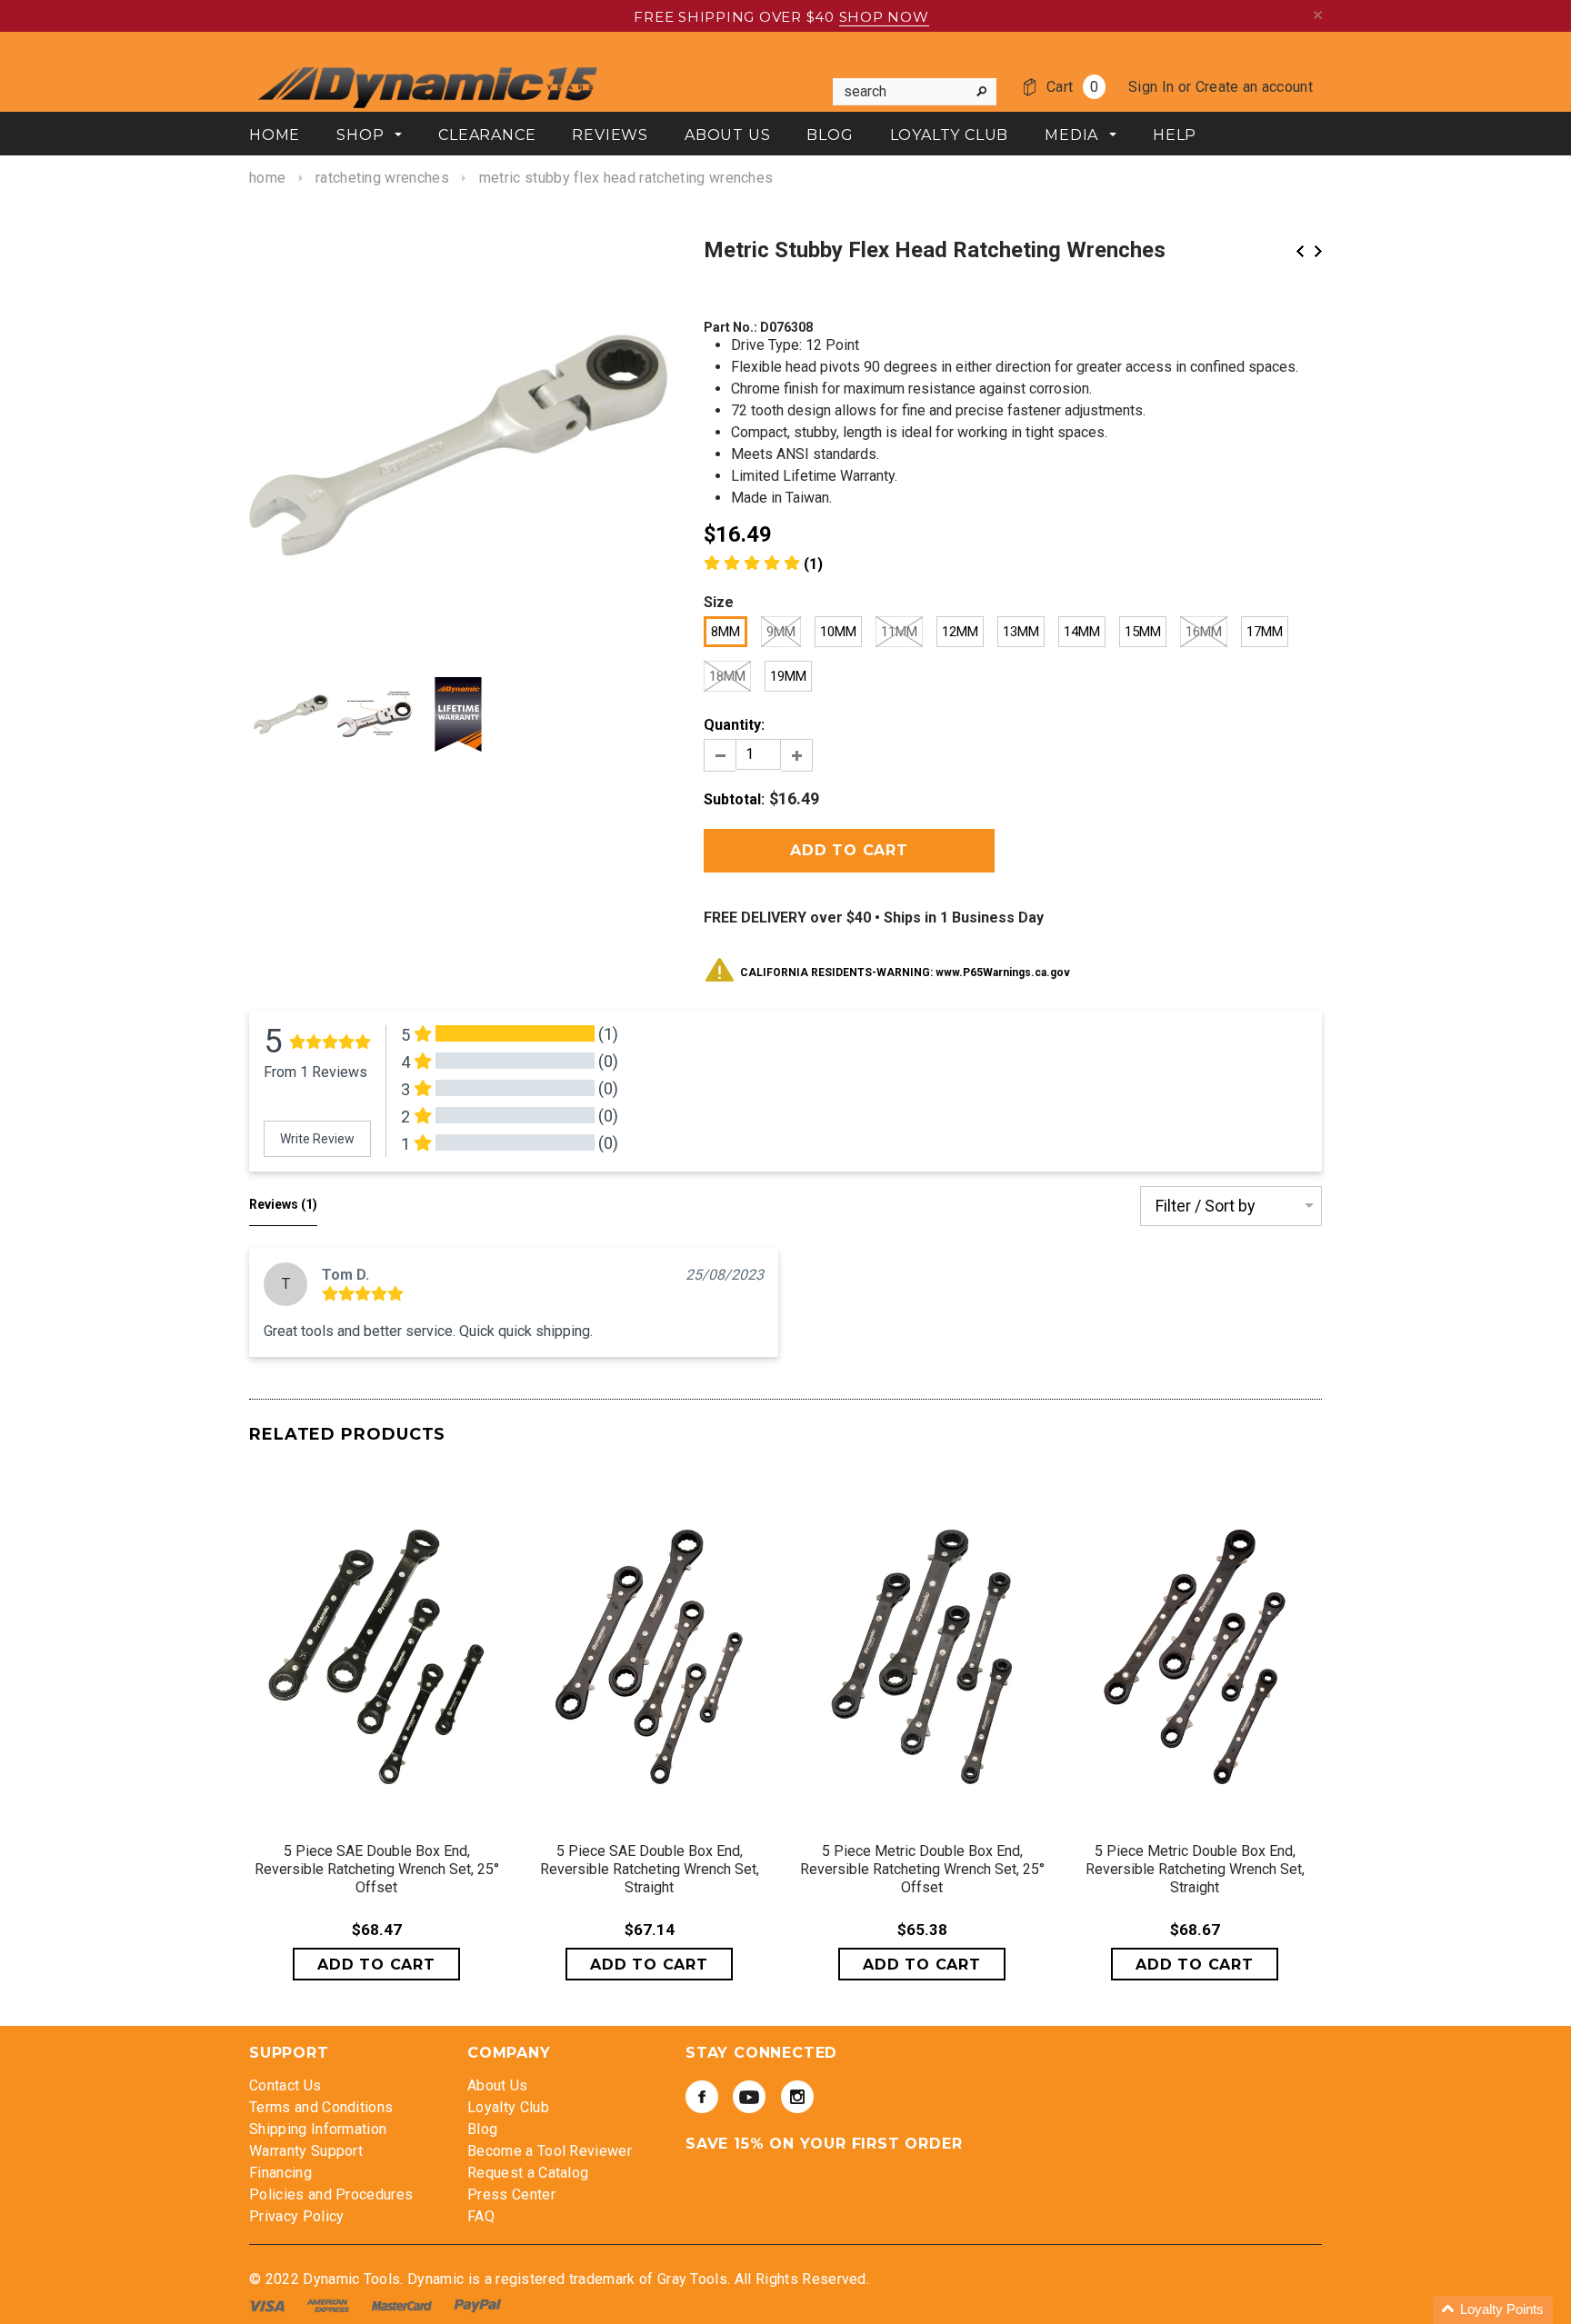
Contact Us (285, 2085)
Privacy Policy (296, 2216)
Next (1318, 251)
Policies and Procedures (331, 2194)
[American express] (330, 2305)
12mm (960, 632)
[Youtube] (749, 2097)
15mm (1143, 632)
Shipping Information (318, 2129)
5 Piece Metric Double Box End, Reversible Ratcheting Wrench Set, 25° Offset (922, 1869)
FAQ (481, 2216)
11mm (899, 632)
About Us (498, 2085)
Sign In (1151, 87)
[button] (1493, 2310)
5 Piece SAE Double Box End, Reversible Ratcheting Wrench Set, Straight (650, 1869)
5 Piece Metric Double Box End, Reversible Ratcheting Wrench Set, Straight (1195, 1869)
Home (267, 178)
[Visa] (269, 2305)
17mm (1265, 632)
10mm (838, 632)
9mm (781, 632)
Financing (280, 2173)
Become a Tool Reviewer (550, 2151)
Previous (1300, 251)
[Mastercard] (404, 2305)
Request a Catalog (528, 2173)
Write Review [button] (317, 1139)
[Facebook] (702, 2097)
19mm (788, 676)
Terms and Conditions (321, 2107)
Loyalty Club (508, 2107)
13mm (1021, 632)
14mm (1082, 632)
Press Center (511, 2194)
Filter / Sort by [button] (1206, 1206)
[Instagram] (797, 2097)
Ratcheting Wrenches (382, 178)
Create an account (1254, 87)
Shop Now (884, 17)
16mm (1204, 632)
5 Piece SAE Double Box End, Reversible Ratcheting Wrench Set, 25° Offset (377, 1869)
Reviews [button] (283, 1204)
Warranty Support (306, 2151)
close (1318, 15)
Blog (482, 2129)
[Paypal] (478, 2305)
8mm (725, 632)
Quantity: (734, 725)
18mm (727, 676)
